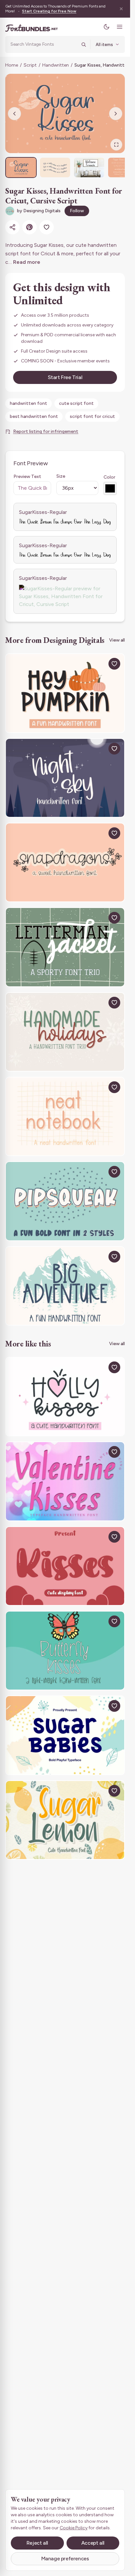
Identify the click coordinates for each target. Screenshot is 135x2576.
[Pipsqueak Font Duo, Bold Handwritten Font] (65, 1201)
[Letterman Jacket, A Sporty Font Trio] (65, 947)
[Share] (12, 227)
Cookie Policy (74, 2528)
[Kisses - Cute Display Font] (65, 1566)
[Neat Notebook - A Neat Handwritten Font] (65, 1116)
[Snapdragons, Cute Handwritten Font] (65, 862)
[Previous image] (14, 114)
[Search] (84, 44)
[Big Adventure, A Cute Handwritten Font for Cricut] (65, 1286)
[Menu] (120, 27)
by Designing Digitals (39, 211)
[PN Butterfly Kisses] (65, 1651)
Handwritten (56, 65)
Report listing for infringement (46, 431)
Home (12, 65)
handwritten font (29, 403)
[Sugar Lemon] (65, 1820)
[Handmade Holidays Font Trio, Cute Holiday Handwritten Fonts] (65, 1032)
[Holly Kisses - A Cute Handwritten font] (65, 1397)
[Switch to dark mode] (106, 27)
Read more (27, 262)
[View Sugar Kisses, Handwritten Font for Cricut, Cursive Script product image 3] (89, 167)
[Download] (99, 664)
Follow (77, 211)
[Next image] (116, 114)
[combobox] (44, 44)
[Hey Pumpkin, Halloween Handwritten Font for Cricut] (65, 693)
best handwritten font (34, 416)
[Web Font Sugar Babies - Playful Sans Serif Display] (65, 1735)
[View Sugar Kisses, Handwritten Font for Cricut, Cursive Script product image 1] (21, 167)
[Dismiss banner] (121, 9)
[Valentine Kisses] (65, 1481)
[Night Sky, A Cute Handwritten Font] (65, 778)
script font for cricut (92, 416)
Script (30, 65)
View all (117, 640)
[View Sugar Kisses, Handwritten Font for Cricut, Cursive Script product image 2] (55, 167)
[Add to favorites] (47, 227)
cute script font (76, 403)
